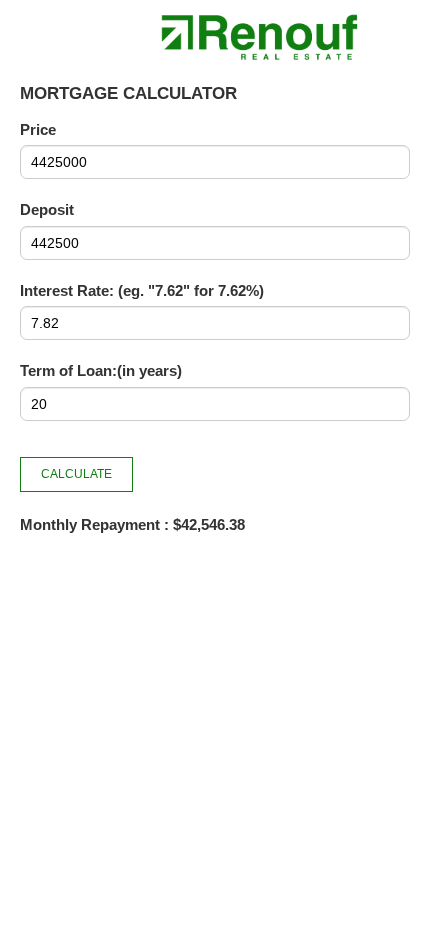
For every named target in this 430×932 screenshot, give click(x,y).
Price (38, 129)
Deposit (47, 209)
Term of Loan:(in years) (101, 370)
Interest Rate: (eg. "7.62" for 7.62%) (142, 290)
